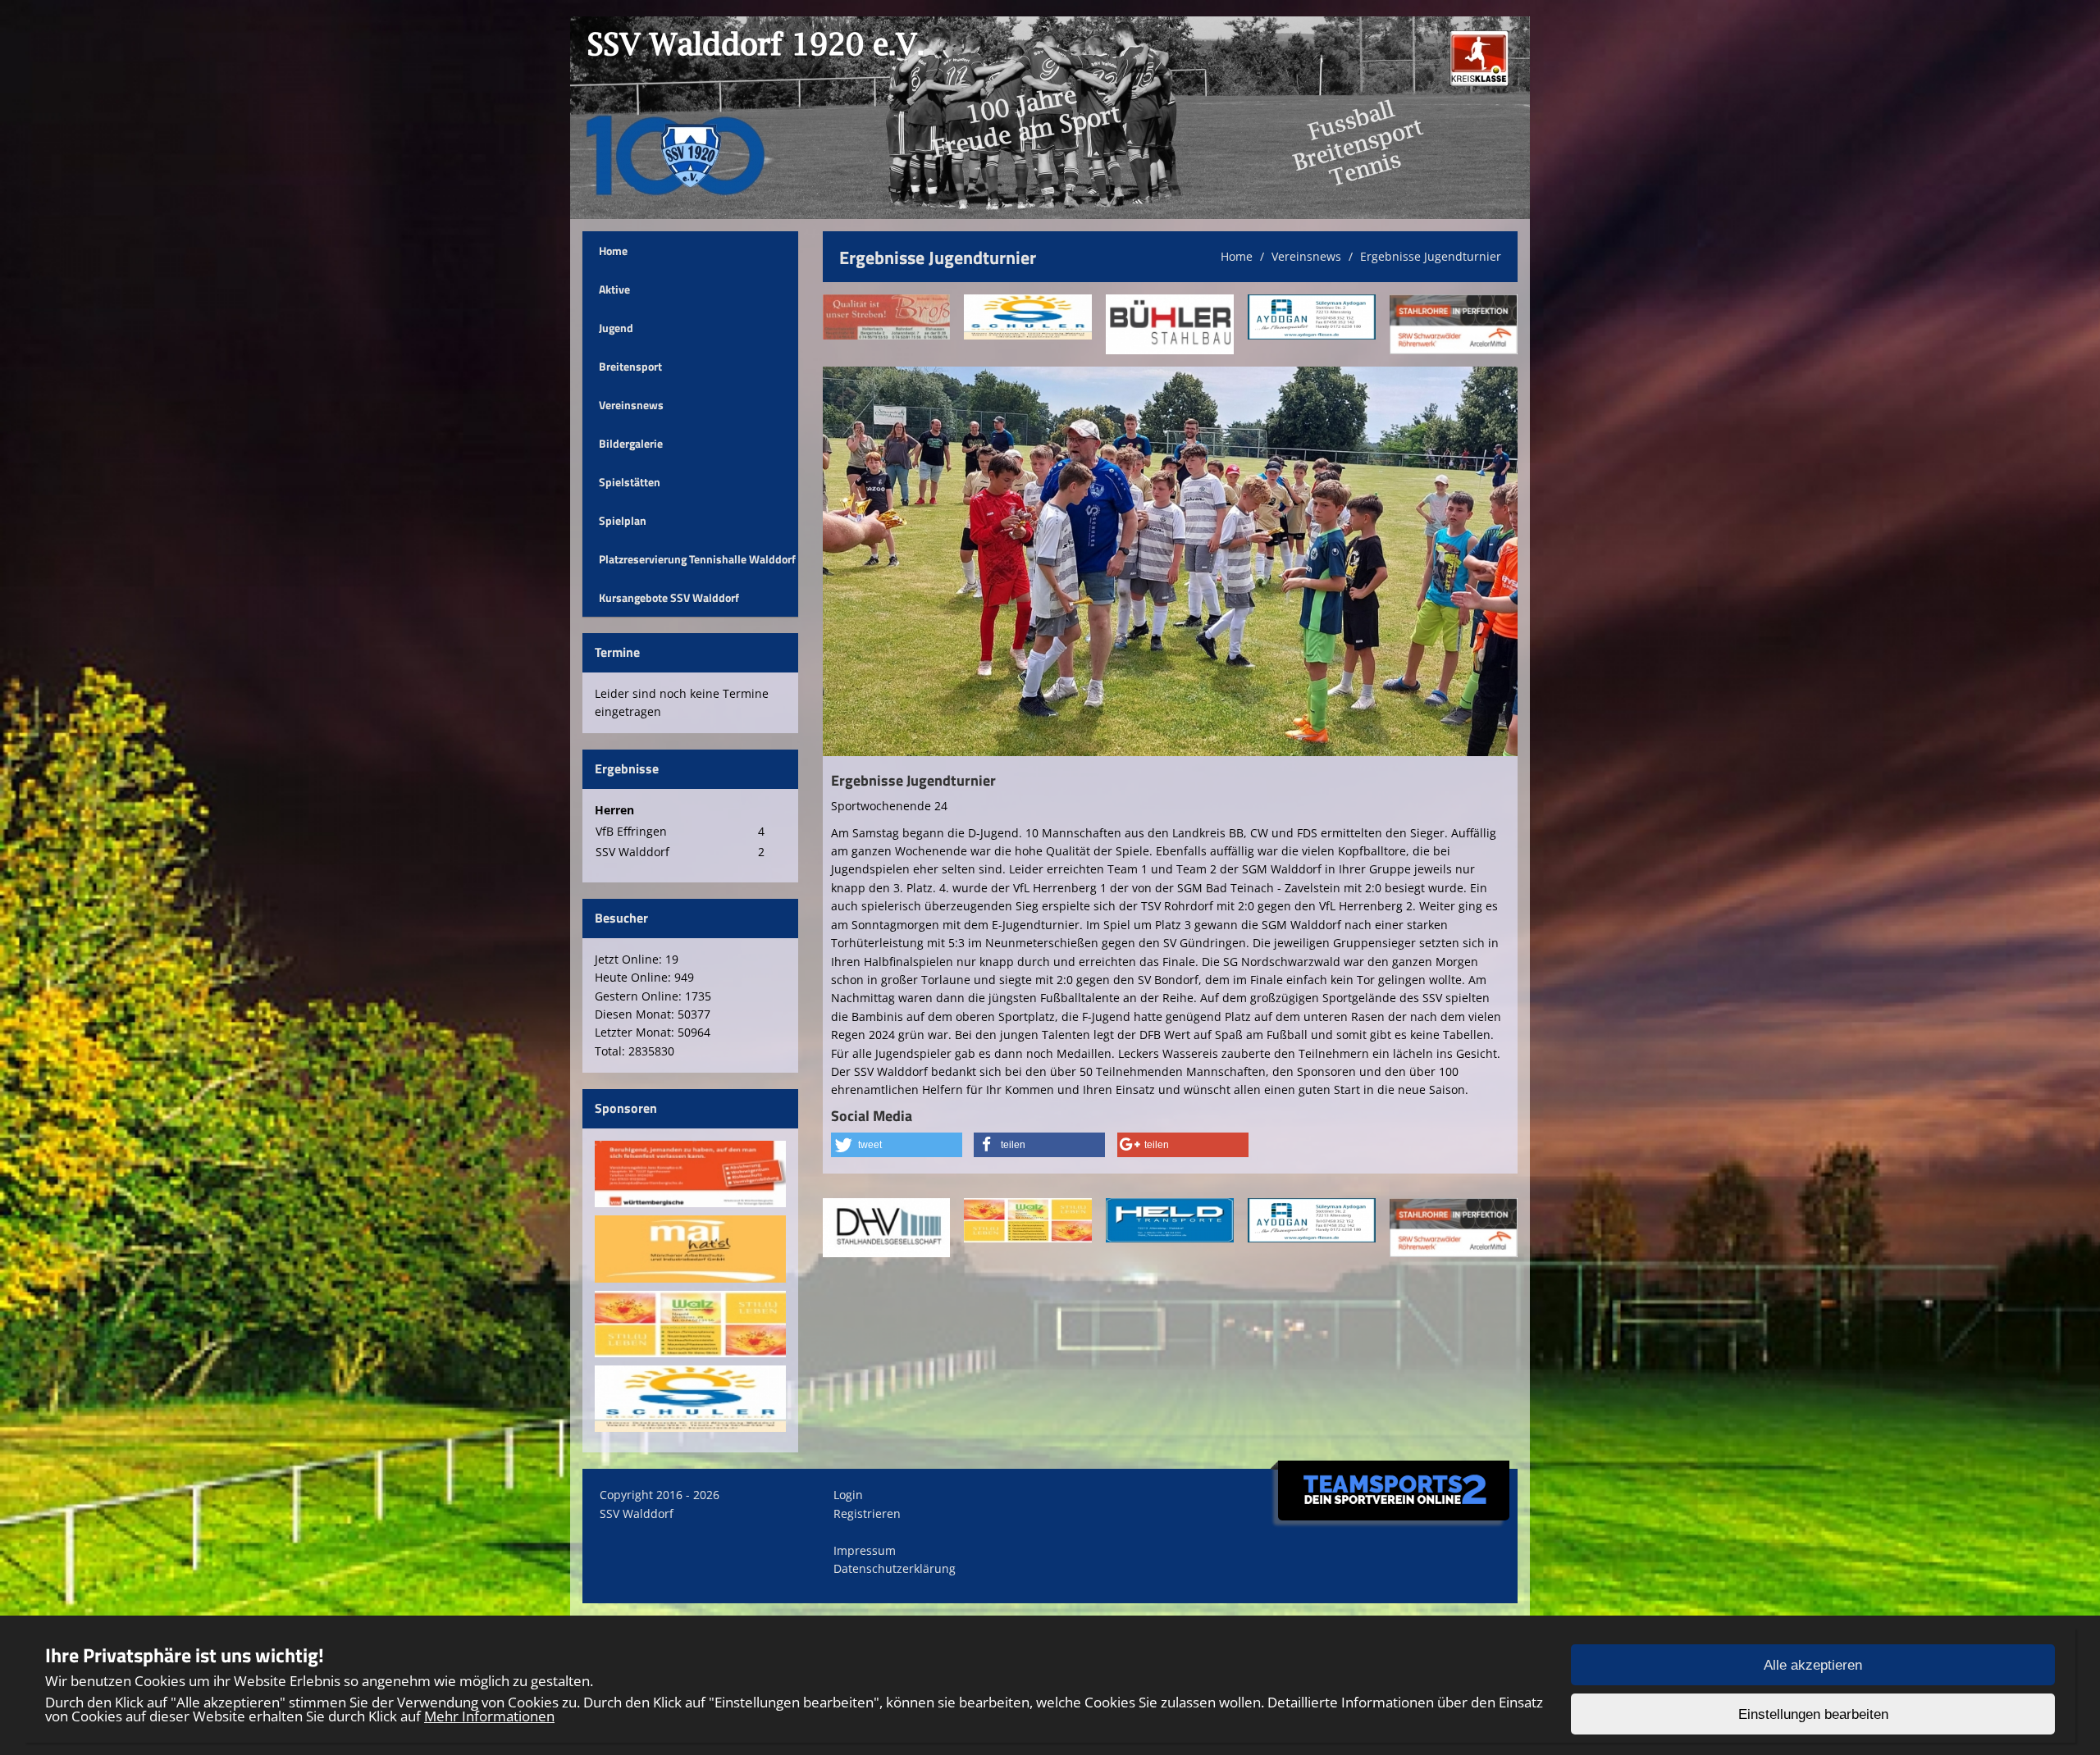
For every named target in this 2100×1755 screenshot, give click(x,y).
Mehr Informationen (489, 1716)
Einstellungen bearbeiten (1813, 1714)
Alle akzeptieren (1813, 1665)
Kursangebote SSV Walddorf (669, 597)
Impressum (865, 1550)
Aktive (614, 289)
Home (613, 251)
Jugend (616, 328)
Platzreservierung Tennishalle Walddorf (697, 559)
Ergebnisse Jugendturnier (1431, 256)
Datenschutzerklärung (895, 1568)
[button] (897, 1145)
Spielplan (623, 520)
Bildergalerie (631, 443)
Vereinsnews (631, 405)
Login (848, 1495)
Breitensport (630, 366)
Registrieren (867, 1513)
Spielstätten (630, 482)
